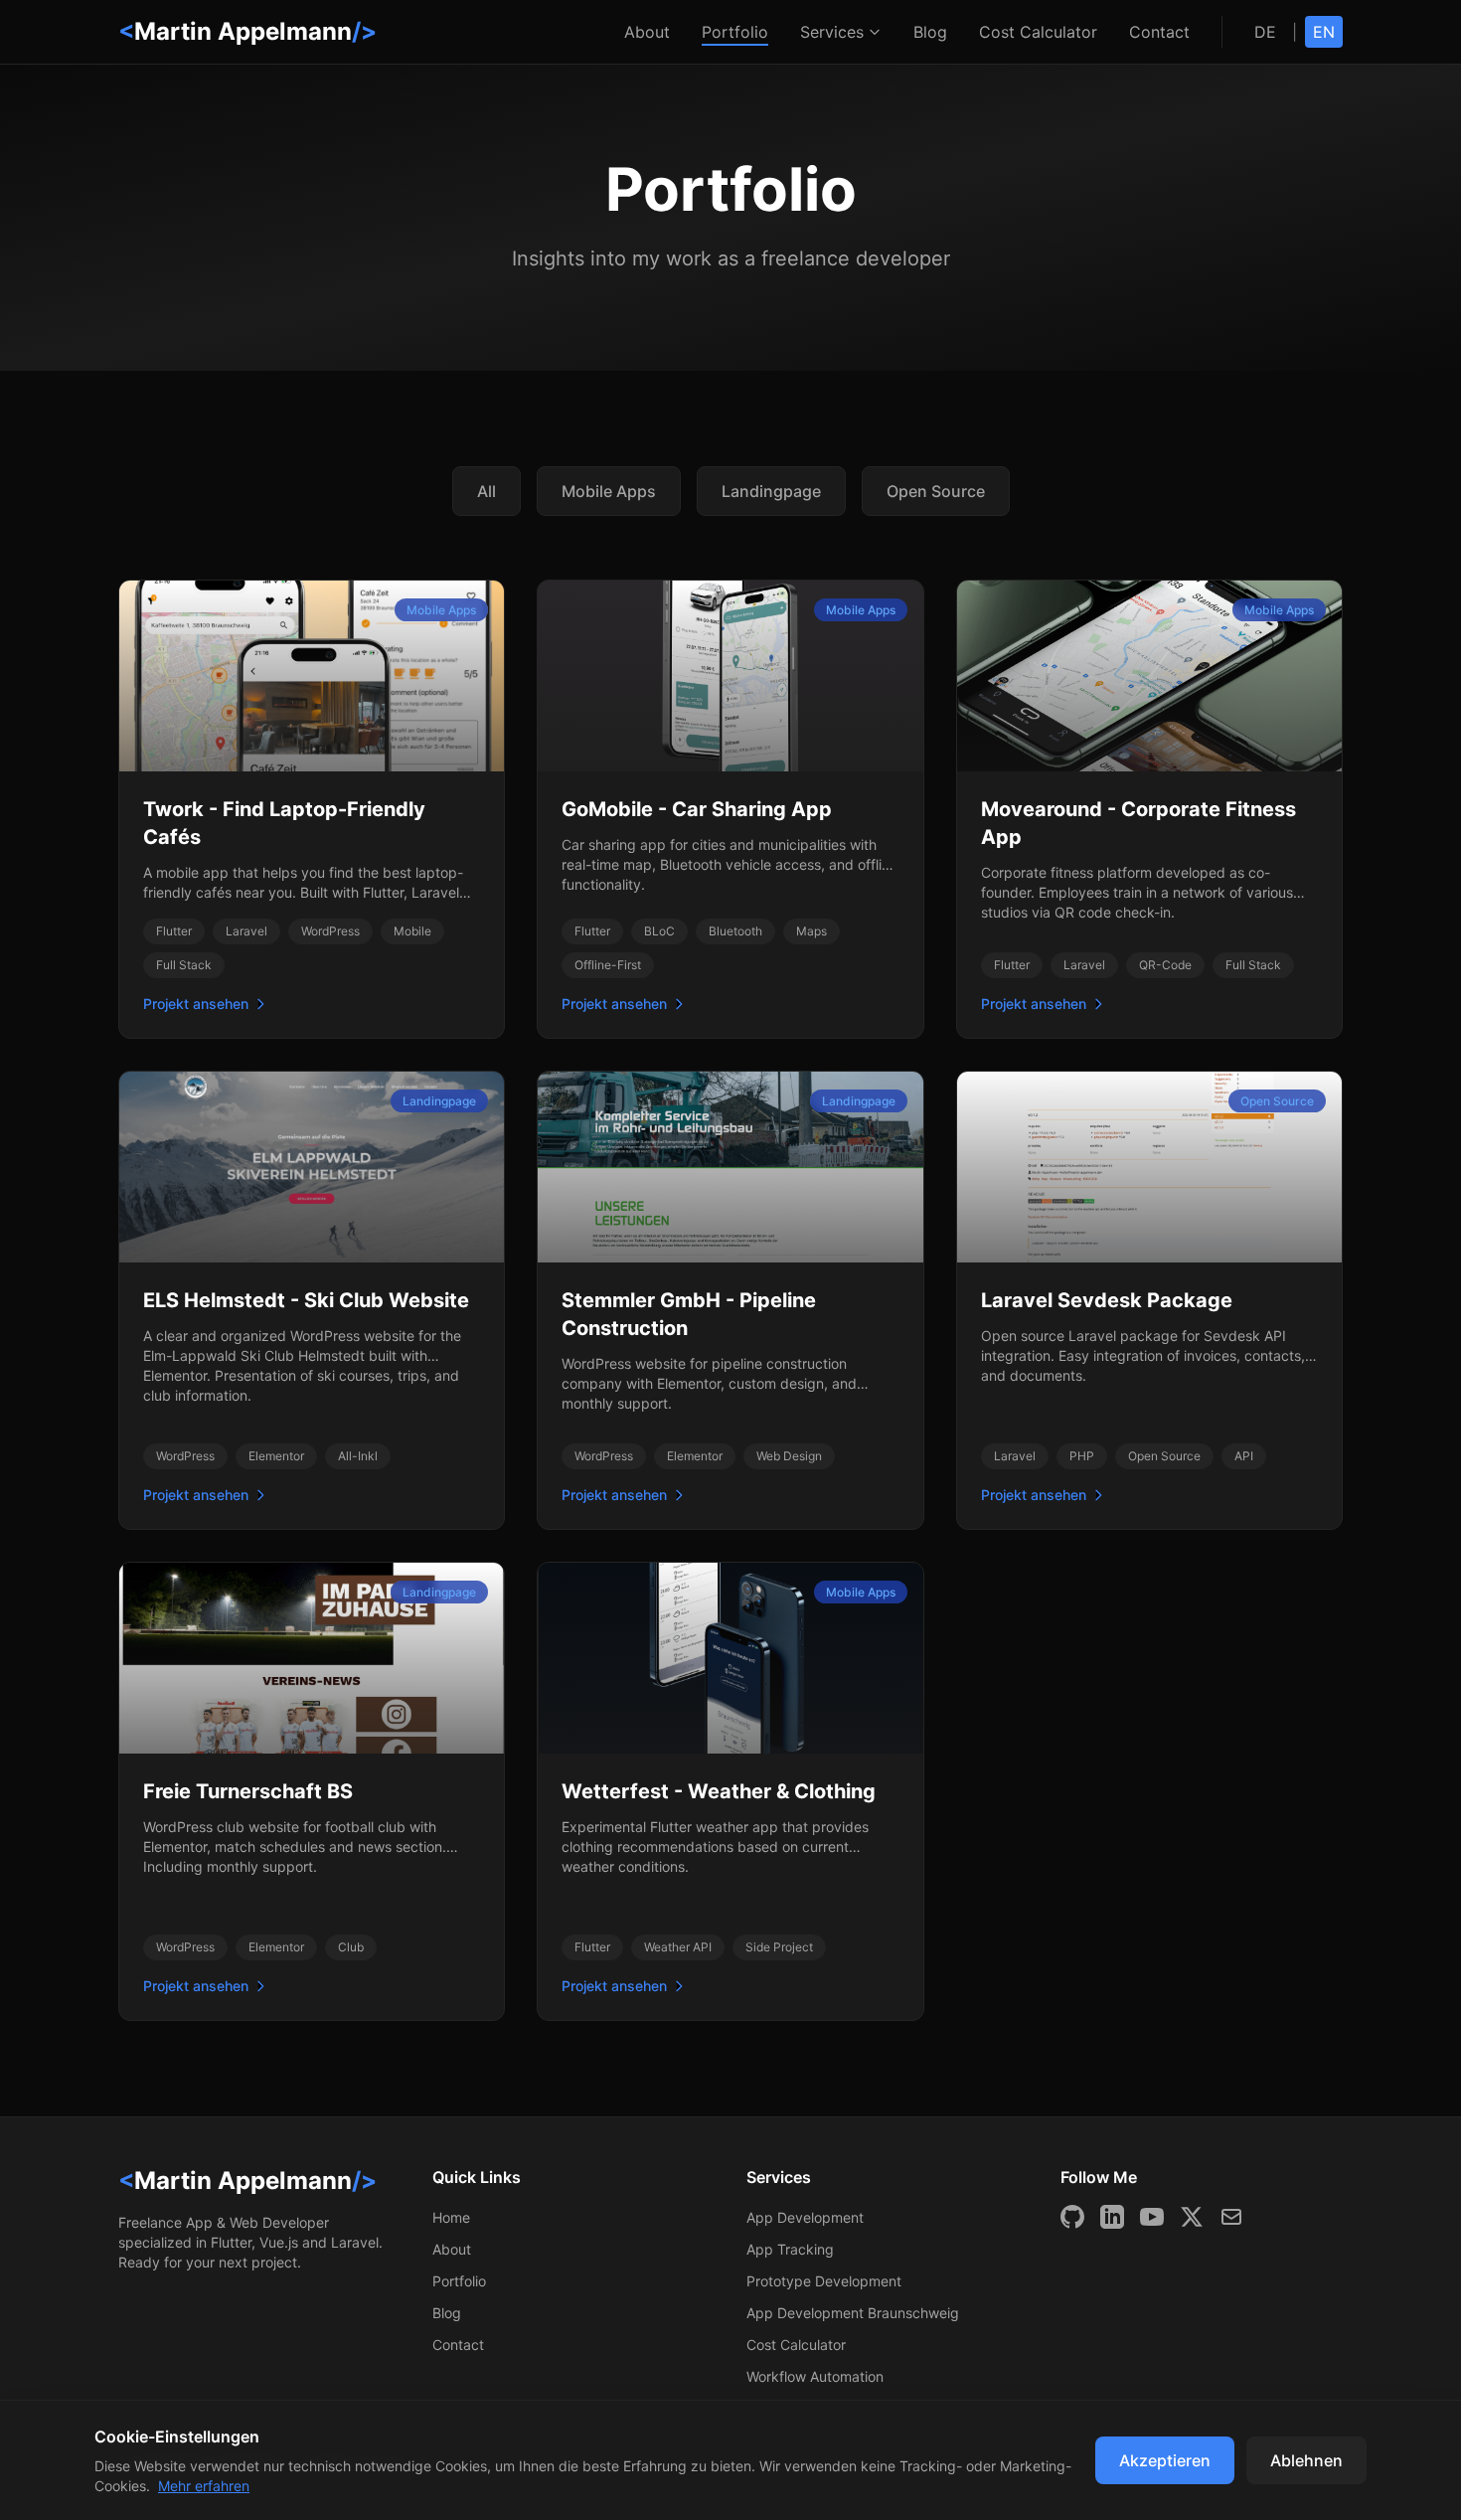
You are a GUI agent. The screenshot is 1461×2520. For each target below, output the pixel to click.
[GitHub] (1072, 2217)
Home (451, 2217)
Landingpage (771, 491)
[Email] (1231, 2217)
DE (1265, 32)
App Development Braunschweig (853, 2313)
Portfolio (735, 32)
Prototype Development (824, 2281)
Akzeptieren (1165, 2460)
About (647, 32)
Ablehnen (1306, 2460)
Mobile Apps (609, 491)
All (487, 491)
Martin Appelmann (247, 31)
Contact (1159, 32)
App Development (805, 2217)
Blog (930, 32)
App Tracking (790, 2249)
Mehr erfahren (204, 2486)
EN (1324, 32)
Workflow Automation (815, 2376)
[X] (1192, 2217)
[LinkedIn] (1112, 2217)
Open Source (936, 491)
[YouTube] (1152, 2217)
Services (832, 32)
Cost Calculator (1038, 32)
